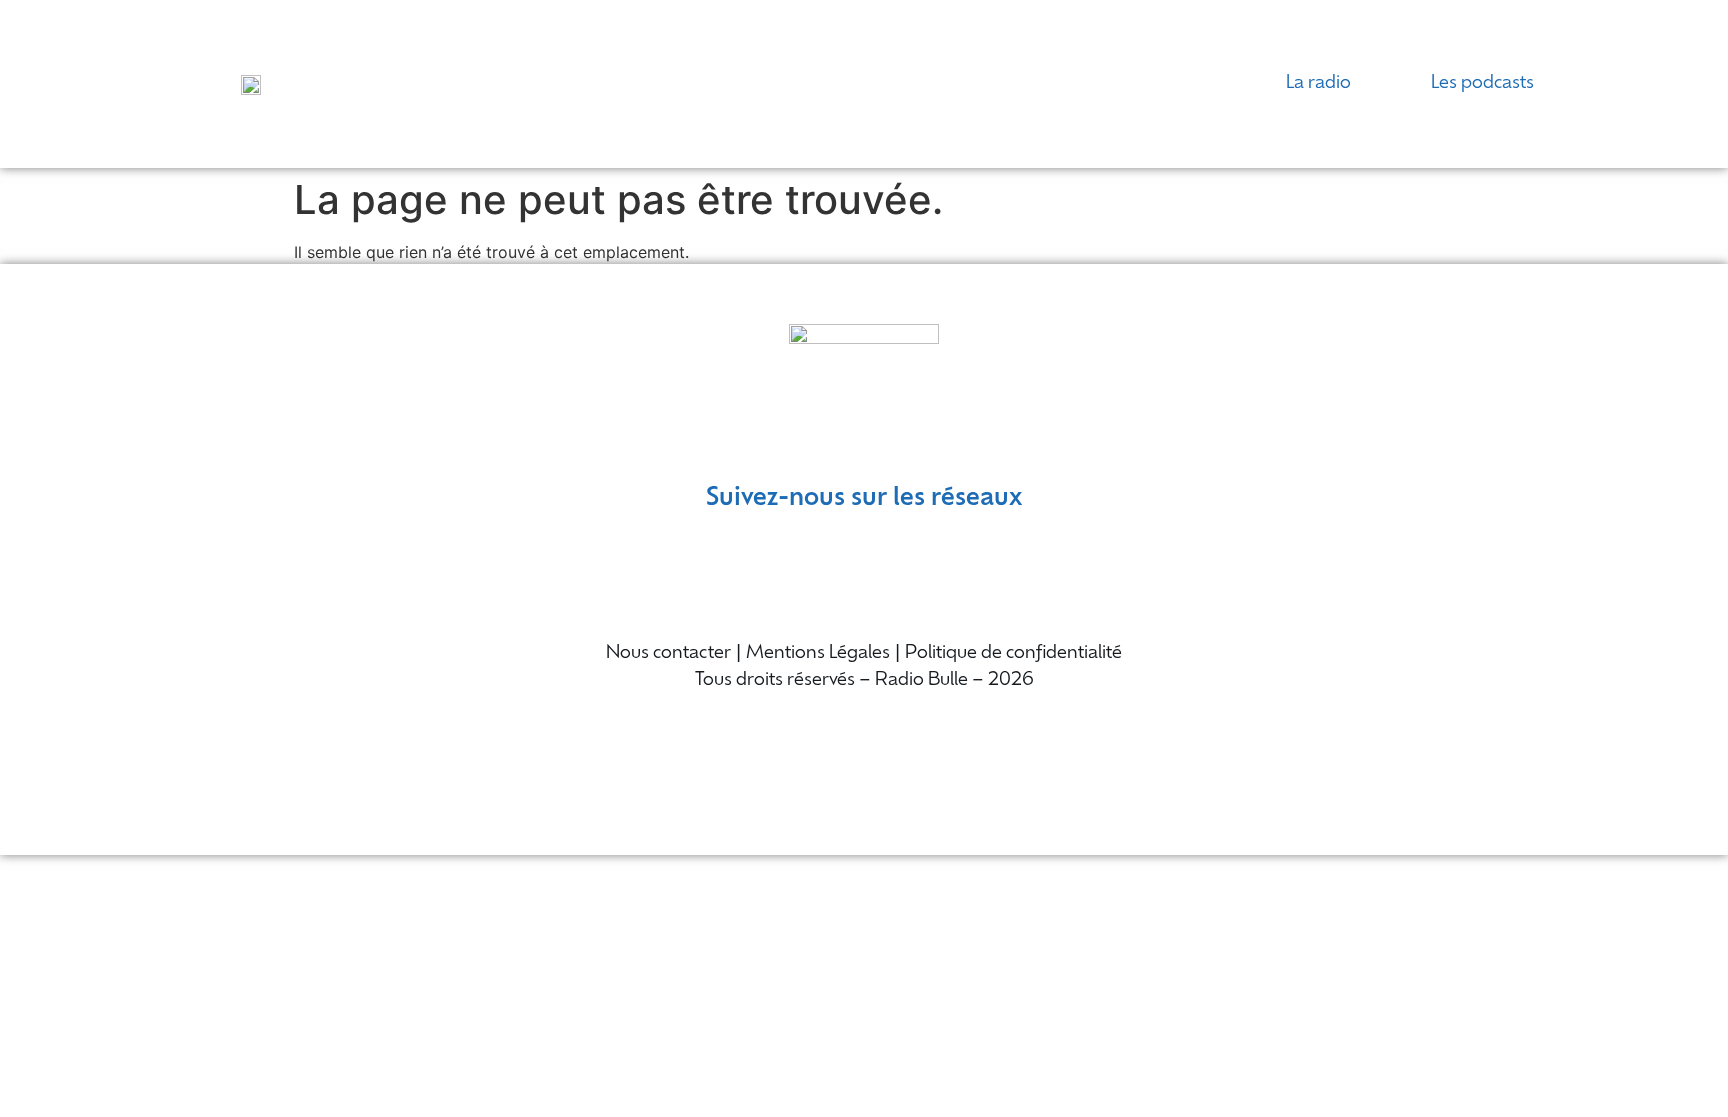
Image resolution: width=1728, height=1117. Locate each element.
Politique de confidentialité (1013, 654)
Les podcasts (1482, 84)
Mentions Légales (818, 654)
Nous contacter (668, 654)
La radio (1318, 84)
